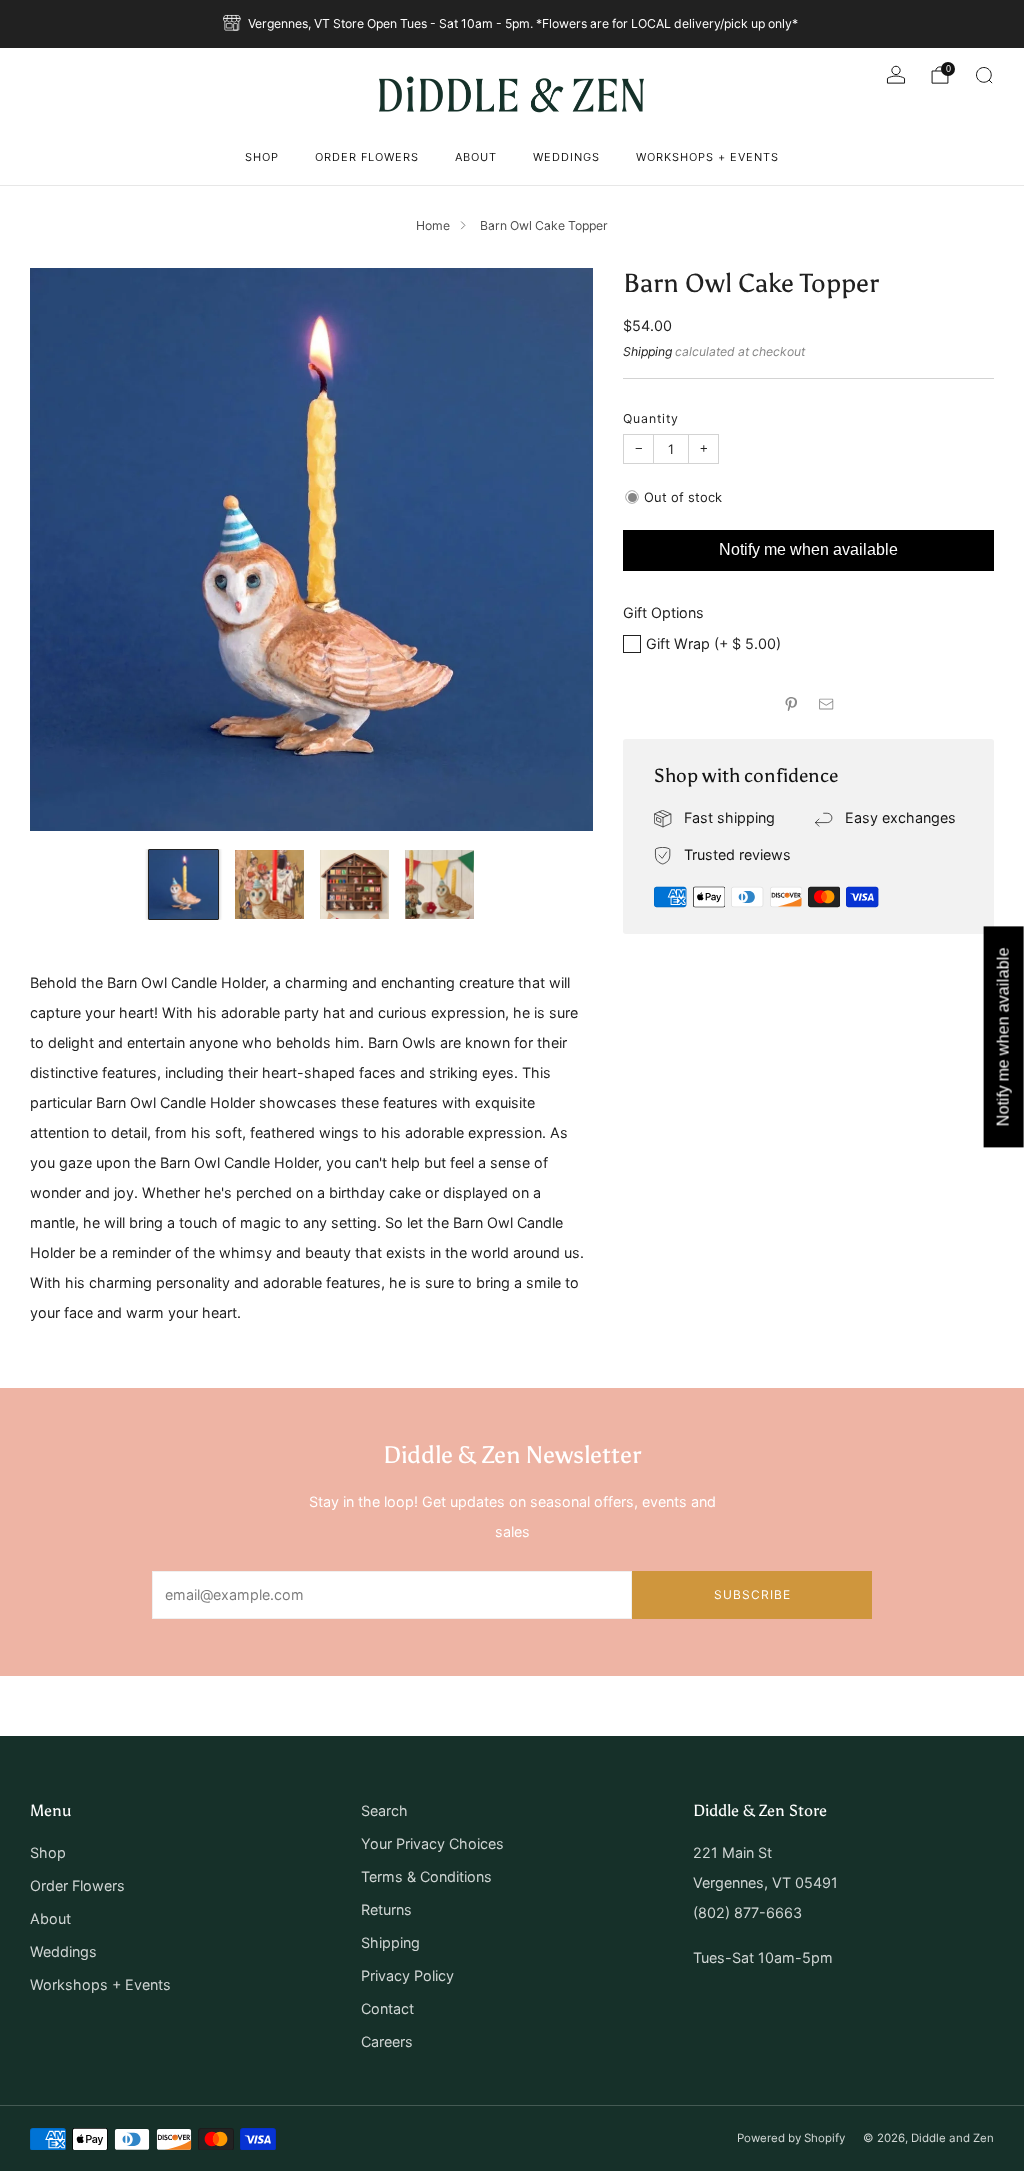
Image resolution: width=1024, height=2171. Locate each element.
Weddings (566, 157)
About (476, 157)
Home (433, 225)
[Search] (984, 75)
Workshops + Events (707, 157)
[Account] (896, 75)
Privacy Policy (407, 1975)
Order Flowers (367, 157)
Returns (386, 1909)
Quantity (651, 418)
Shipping (647, 351)
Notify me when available (808, 549)
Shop (262, 157)
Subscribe (752, 1594)
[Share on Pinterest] (791, 704)
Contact (387, 2008)
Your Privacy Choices (432, 1843)
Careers (387, 2041)
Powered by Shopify (791, 2138)
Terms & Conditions (426, 1876)
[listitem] (511, 24)
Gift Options (663, 612)
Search (384, 1810)
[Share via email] (827, 704)
